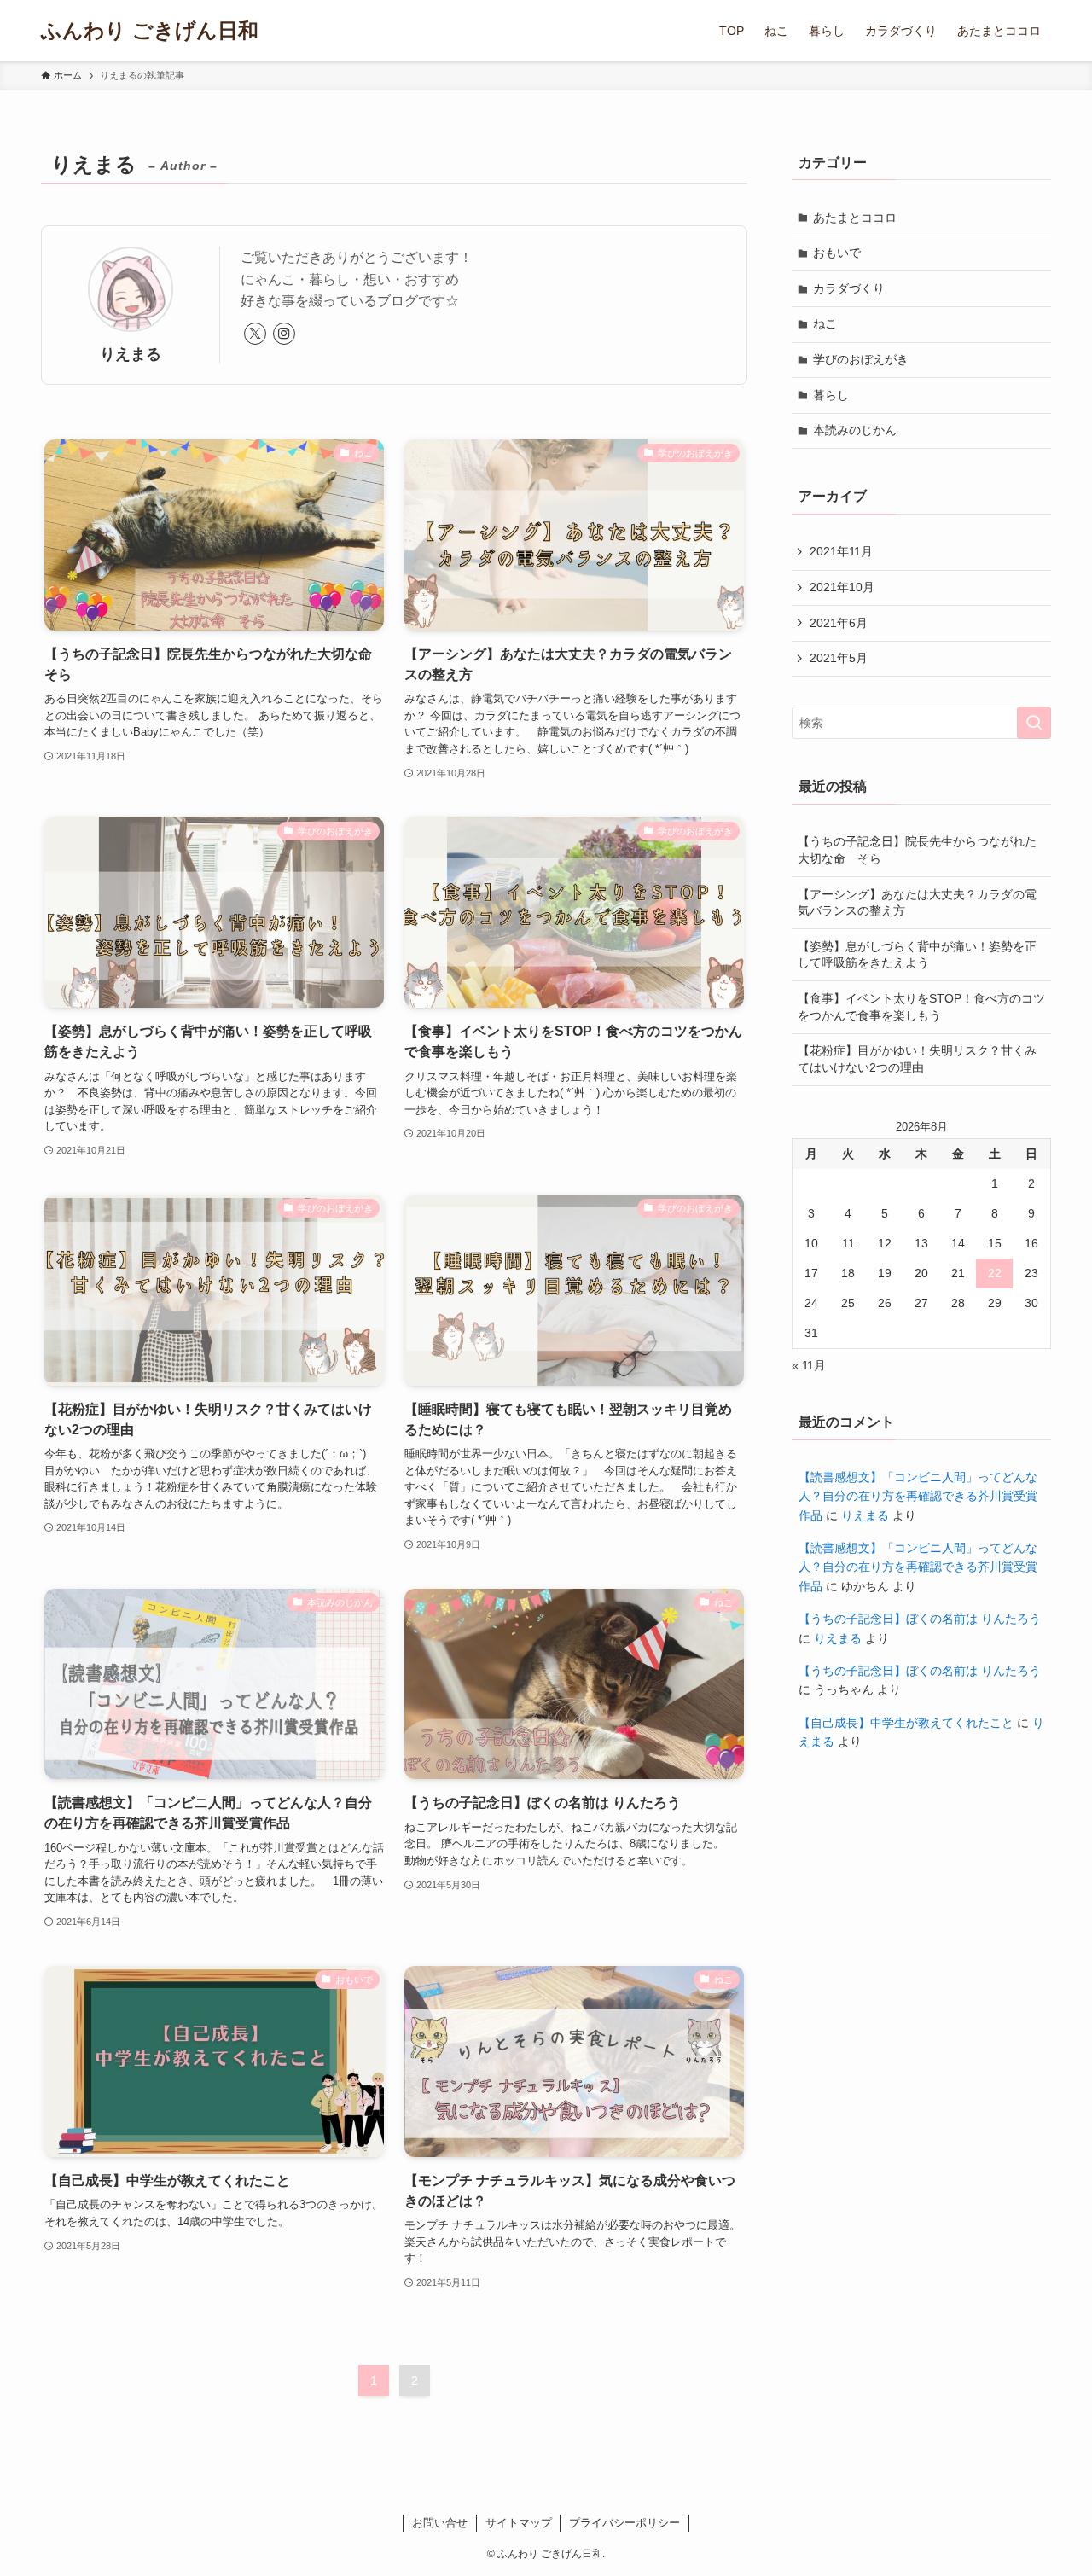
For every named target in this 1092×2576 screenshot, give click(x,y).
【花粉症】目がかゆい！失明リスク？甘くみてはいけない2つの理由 (917, 1059)
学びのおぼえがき (861, 359)
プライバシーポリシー (624, 2523)
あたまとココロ (855, 218)
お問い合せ (440, 2523)
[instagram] (284, 334)
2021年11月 (841, 551)
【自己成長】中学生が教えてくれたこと (906, 1723)
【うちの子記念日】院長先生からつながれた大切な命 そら (917, 850)
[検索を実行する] (1034, 723)
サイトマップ (519, 2523)
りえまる (865, 1515)
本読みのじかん (855, 430)
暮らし (831, 395)
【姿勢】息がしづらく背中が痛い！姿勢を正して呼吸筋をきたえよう (917, 955)
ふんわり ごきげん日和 (150, 31)
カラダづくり (849, 288)
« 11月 (809, 1365)
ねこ (825, 323)
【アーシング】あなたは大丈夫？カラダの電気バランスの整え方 (917, 903)
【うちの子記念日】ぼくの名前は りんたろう (920, 1619)
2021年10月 (842, 587)
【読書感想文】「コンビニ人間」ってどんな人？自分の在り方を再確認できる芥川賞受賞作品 (918, 1496)
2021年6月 (839, 623)
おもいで (837, 253)
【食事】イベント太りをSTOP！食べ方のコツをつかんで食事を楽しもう (921, 1007)
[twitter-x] (255, 334)
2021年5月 (839, 658)
